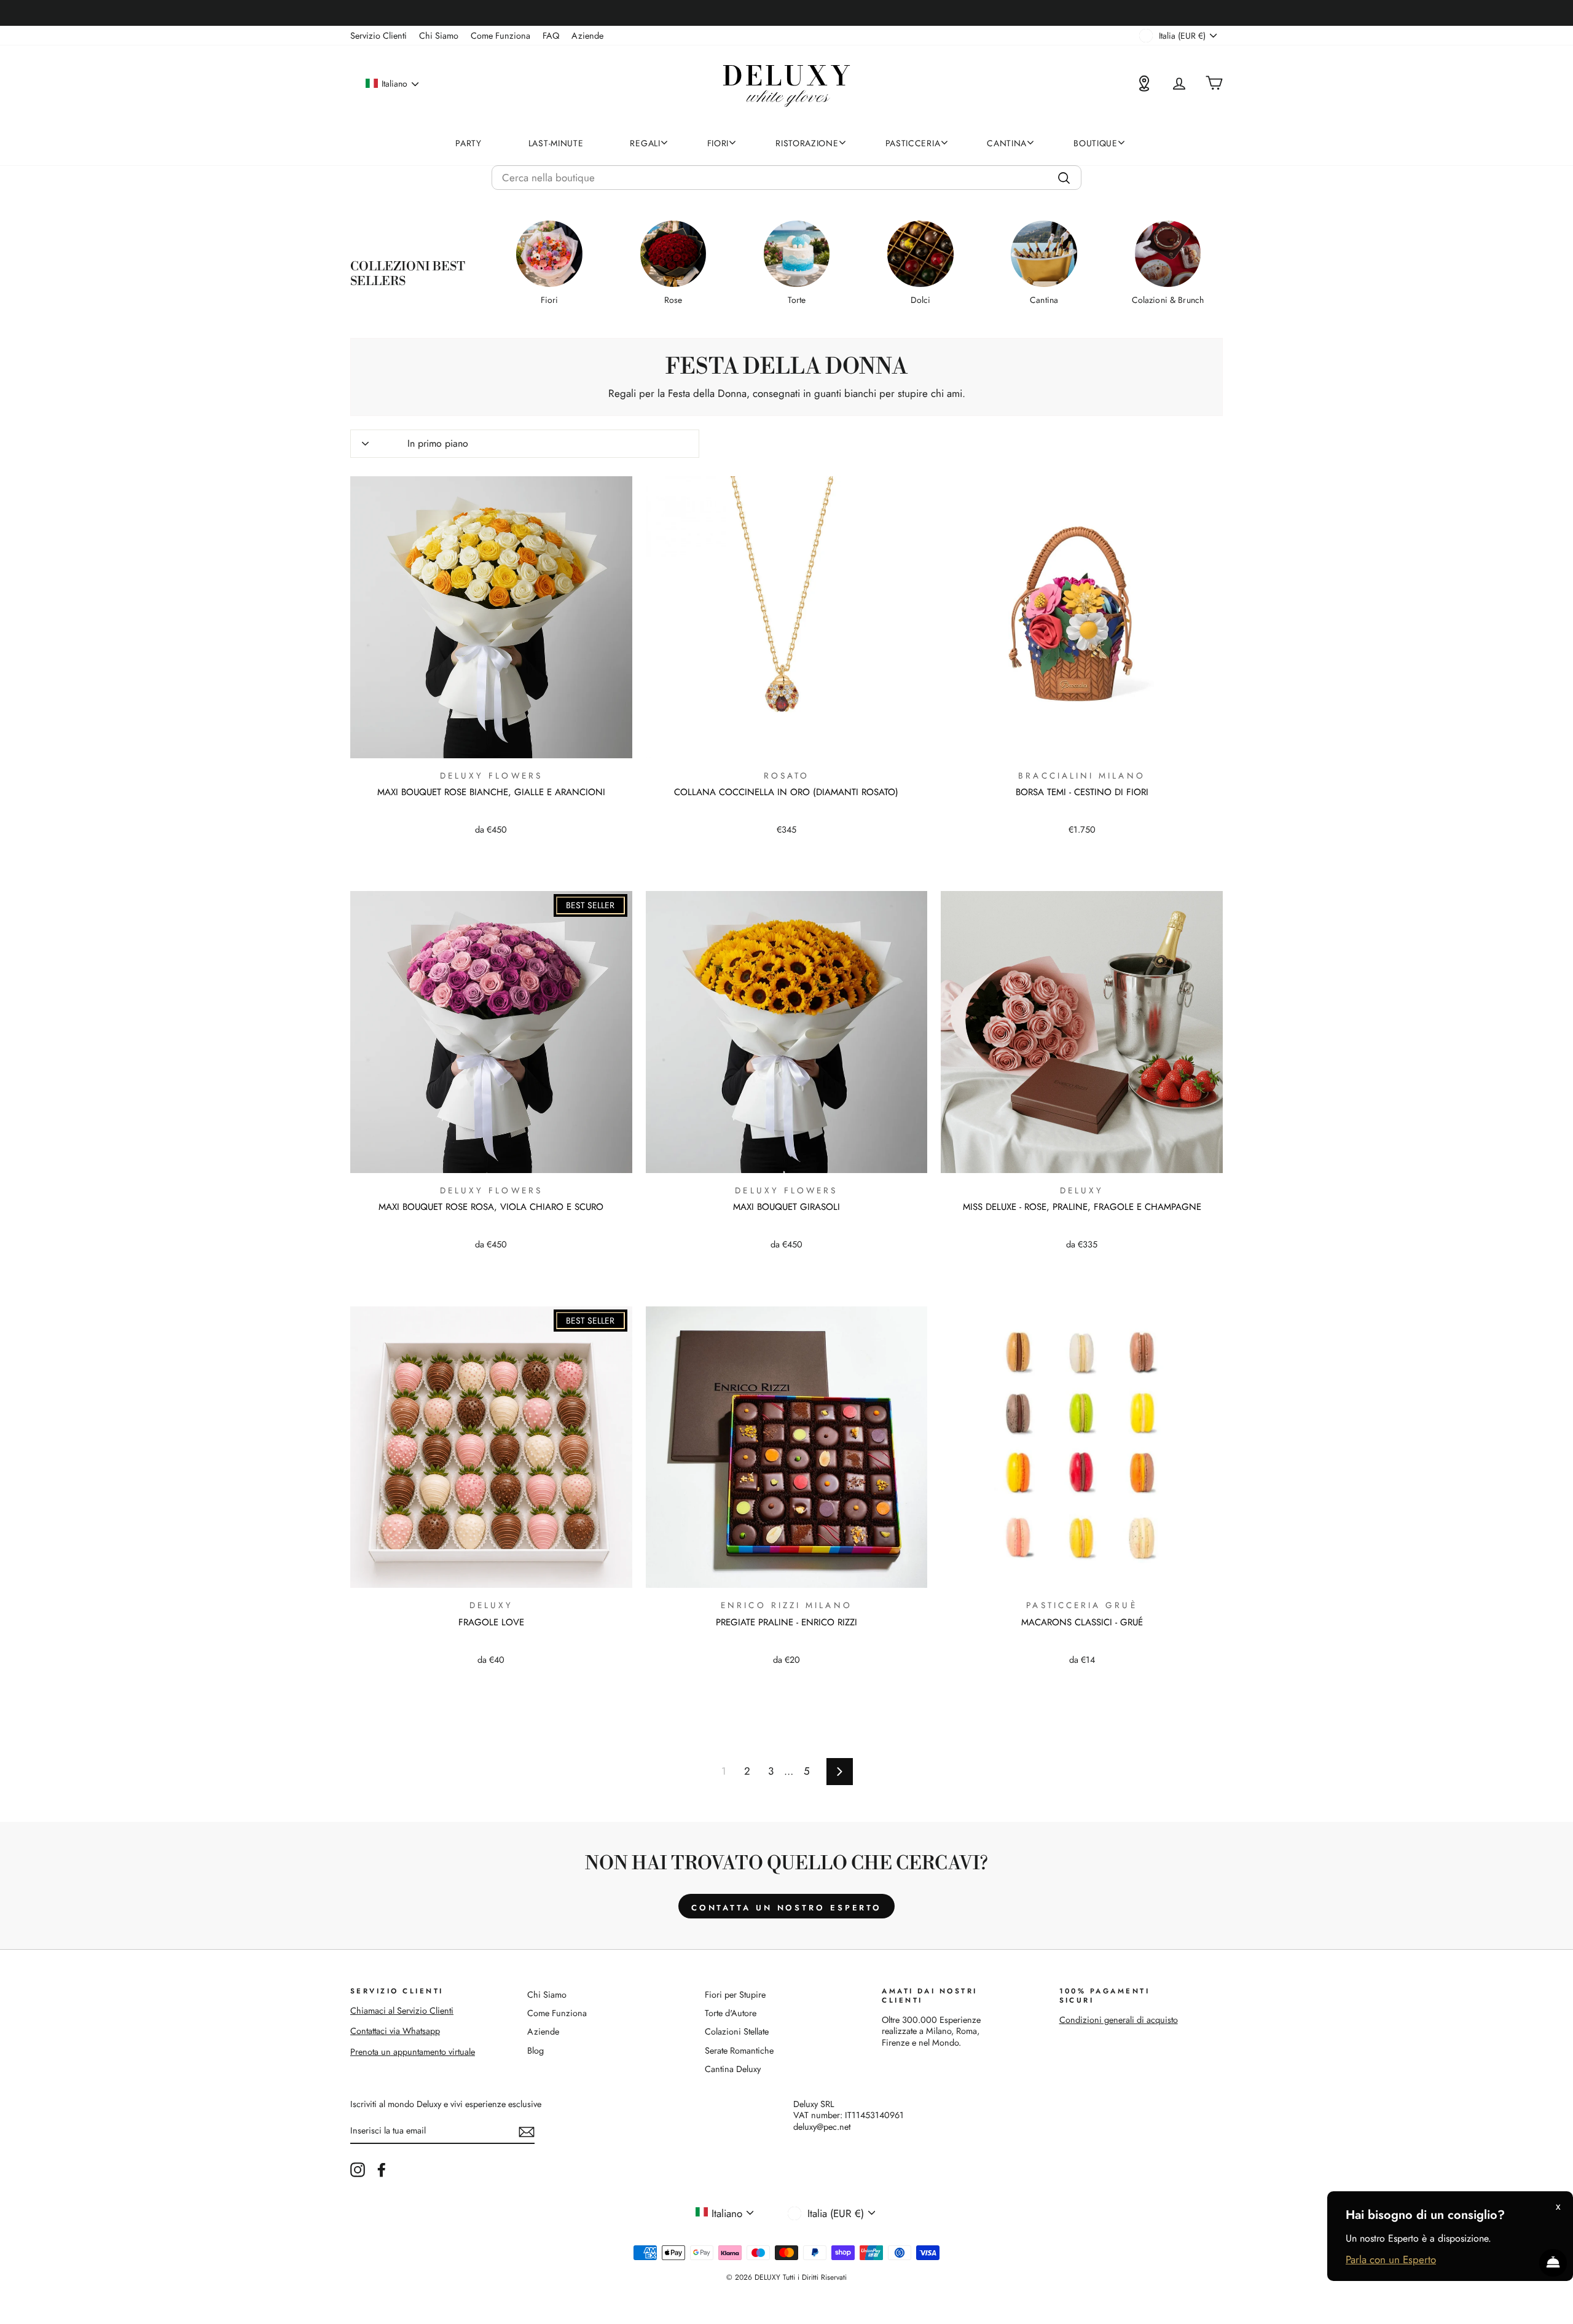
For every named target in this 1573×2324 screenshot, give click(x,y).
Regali (645, 143)
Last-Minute (556, 143)
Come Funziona (500, 36)
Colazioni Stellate (737, 2032)
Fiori (718, 143)
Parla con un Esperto (1391, 2259)
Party (469, 143)
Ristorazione (807, 143)
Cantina (1007, 143)
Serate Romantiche (739, 2051)
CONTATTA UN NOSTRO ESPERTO (786, 1908)
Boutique (1096, 143)
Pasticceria (913, 143)
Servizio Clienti (379, 36)
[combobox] (786, 178)
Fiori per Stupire (735, 1995)
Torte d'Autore (731, 2013)
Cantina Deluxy (733, 2069)
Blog (535, 2051)
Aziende (587, 36)
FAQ (551, 36)
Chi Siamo (439, 36)
